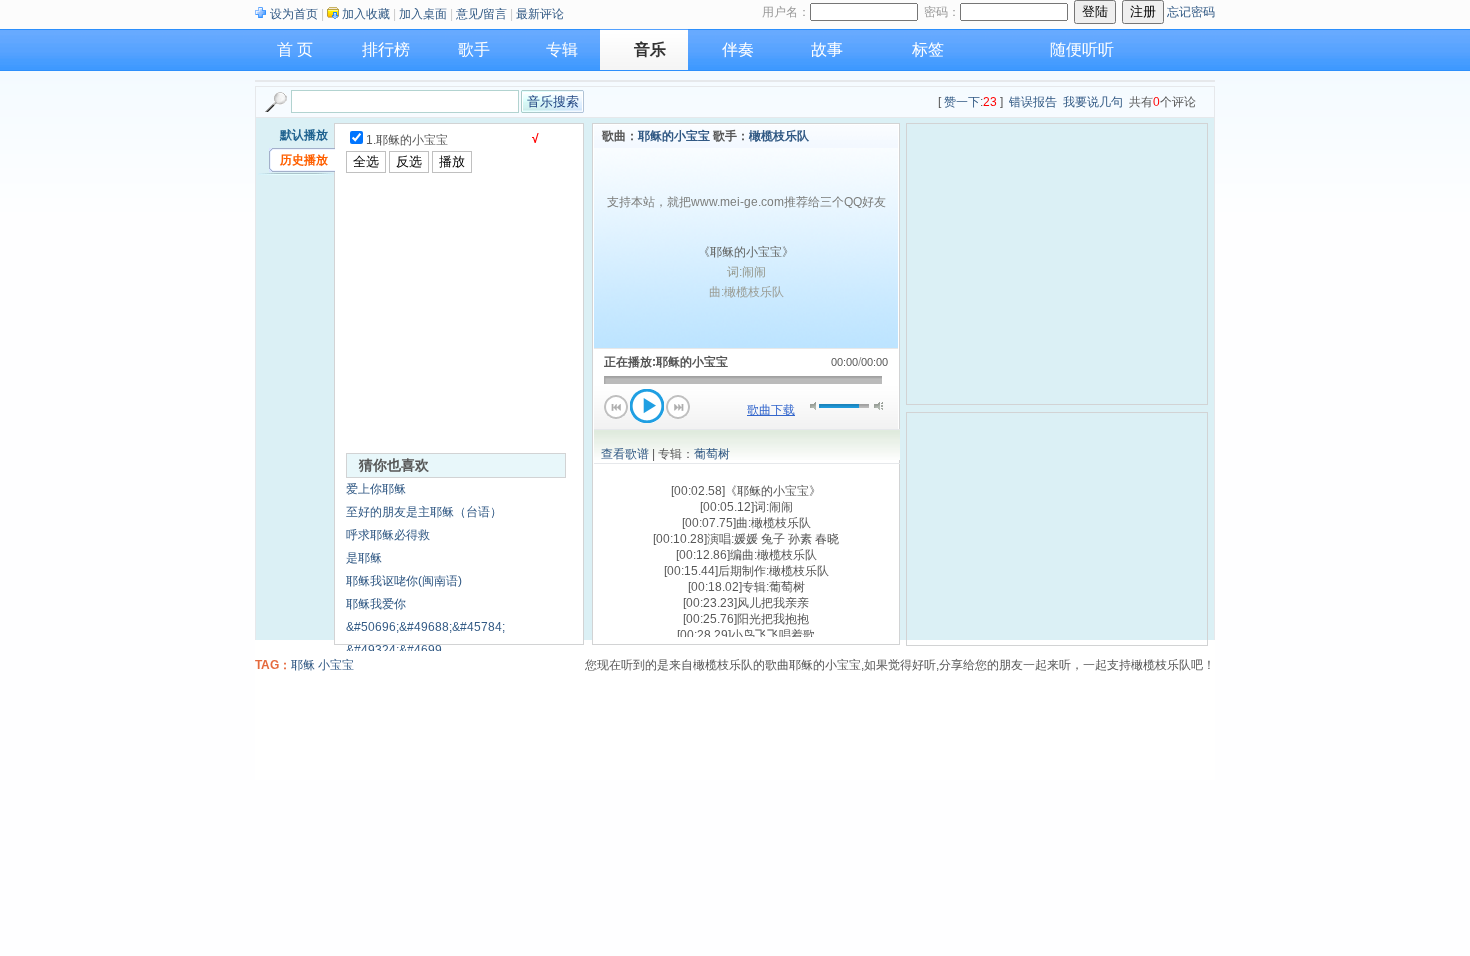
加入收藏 (366, 14)
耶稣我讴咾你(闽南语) (404, 581)
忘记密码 (1191, 12)
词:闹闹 (746, 272)
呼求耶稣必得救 (388, 535)
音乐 (650, 49)
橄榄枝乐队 (779, 136)
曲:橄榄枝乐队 (746, 292)
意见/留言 (481, 14)
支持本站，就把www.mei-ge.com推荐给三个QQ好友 (746, 202)
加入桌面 (423, 14)
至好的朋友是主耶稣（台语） (424, 512)
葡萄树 (712, 454)
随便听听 (1082, 49)
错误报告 (1033, 102)
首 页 (295, 49)
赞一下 (962, 102)
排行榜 (386, 49)
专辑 (562, 49)
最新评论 (540, 14)
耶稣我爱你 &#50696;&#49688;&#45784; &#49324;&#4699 (425, 627)
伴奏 (738, 49)
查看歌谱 (625, 454)
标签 (928, 49)
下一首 (678, 407)
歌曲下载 (771, 410)
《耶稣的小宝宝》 (746, 252)
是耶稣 (364, 558)
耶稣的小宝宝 (674, 136)
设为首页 (294, 14)
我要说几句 (1093, 102)
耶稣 (303, 665)
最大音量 (878, 406)
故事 (827, 49)
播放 (647, 406)
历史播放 (304, 160)
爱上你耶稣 (376, 489)
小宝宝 (336, 665)
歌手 (474, 49)
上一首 (616, 407)
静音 (814, 406)
